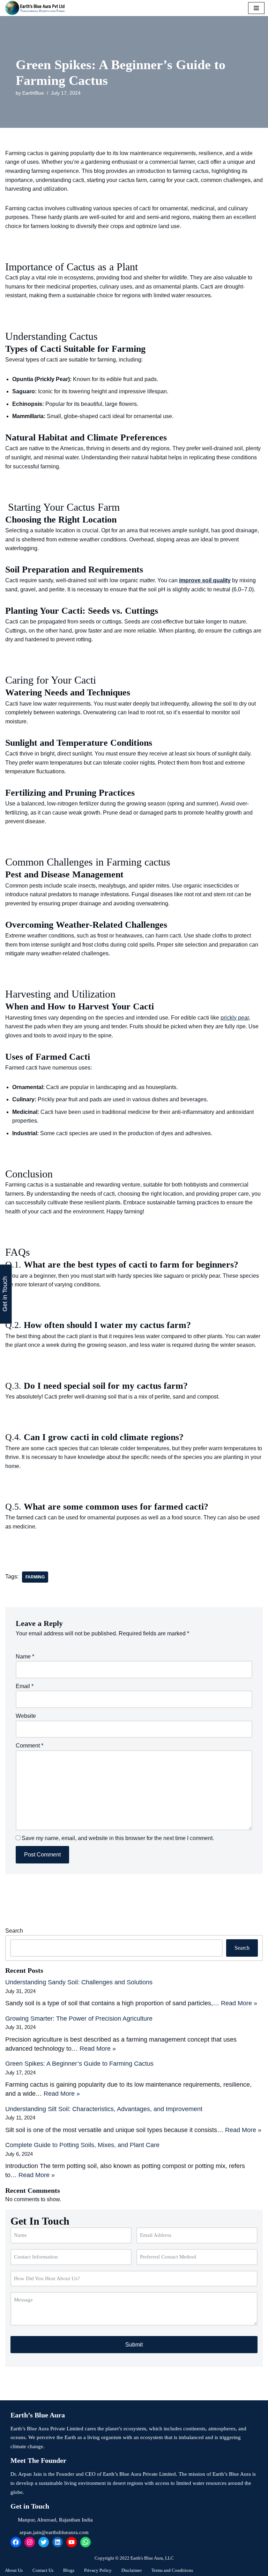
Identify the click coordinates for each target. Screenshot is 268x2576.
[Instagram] (30, 2542)
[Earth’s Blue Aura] (37, 8)
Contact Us (43, 2570)
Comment (29, 1746)
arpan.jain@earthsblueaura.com (54, 2532)
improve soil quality (205, 580)
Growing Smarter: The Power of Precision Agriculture (79, 2019)
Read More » (239, 2003)
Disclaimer (132, 2570)
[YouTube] (72, 2542)
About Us (14, 2570)
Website (26, 1716)
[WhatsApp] (85, 2542)
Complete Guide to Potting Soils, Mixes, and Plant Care (82, 2145)
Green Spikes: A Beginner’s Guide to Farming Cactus (79, 2064)
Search (14, 1931)
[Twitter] (44, 2542)
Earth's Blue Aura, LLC (152, 2558)
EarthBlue (33, 93)
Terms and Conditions (172, 2570)
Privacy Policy (98, 2570)
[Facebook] (16, 2542)
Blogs (69, 2570)
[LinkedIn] (58, 2542)
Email (25, 1686)
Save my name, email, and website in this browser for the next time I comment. (118, 1838)
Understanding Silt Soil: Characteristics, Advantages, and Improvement (104, 2109)
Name (25, 1656)
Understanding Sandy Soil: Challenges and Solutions (79, 1982)
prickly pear (235, 1018)
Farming (35, 1577)
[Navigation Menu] (256, 8)
